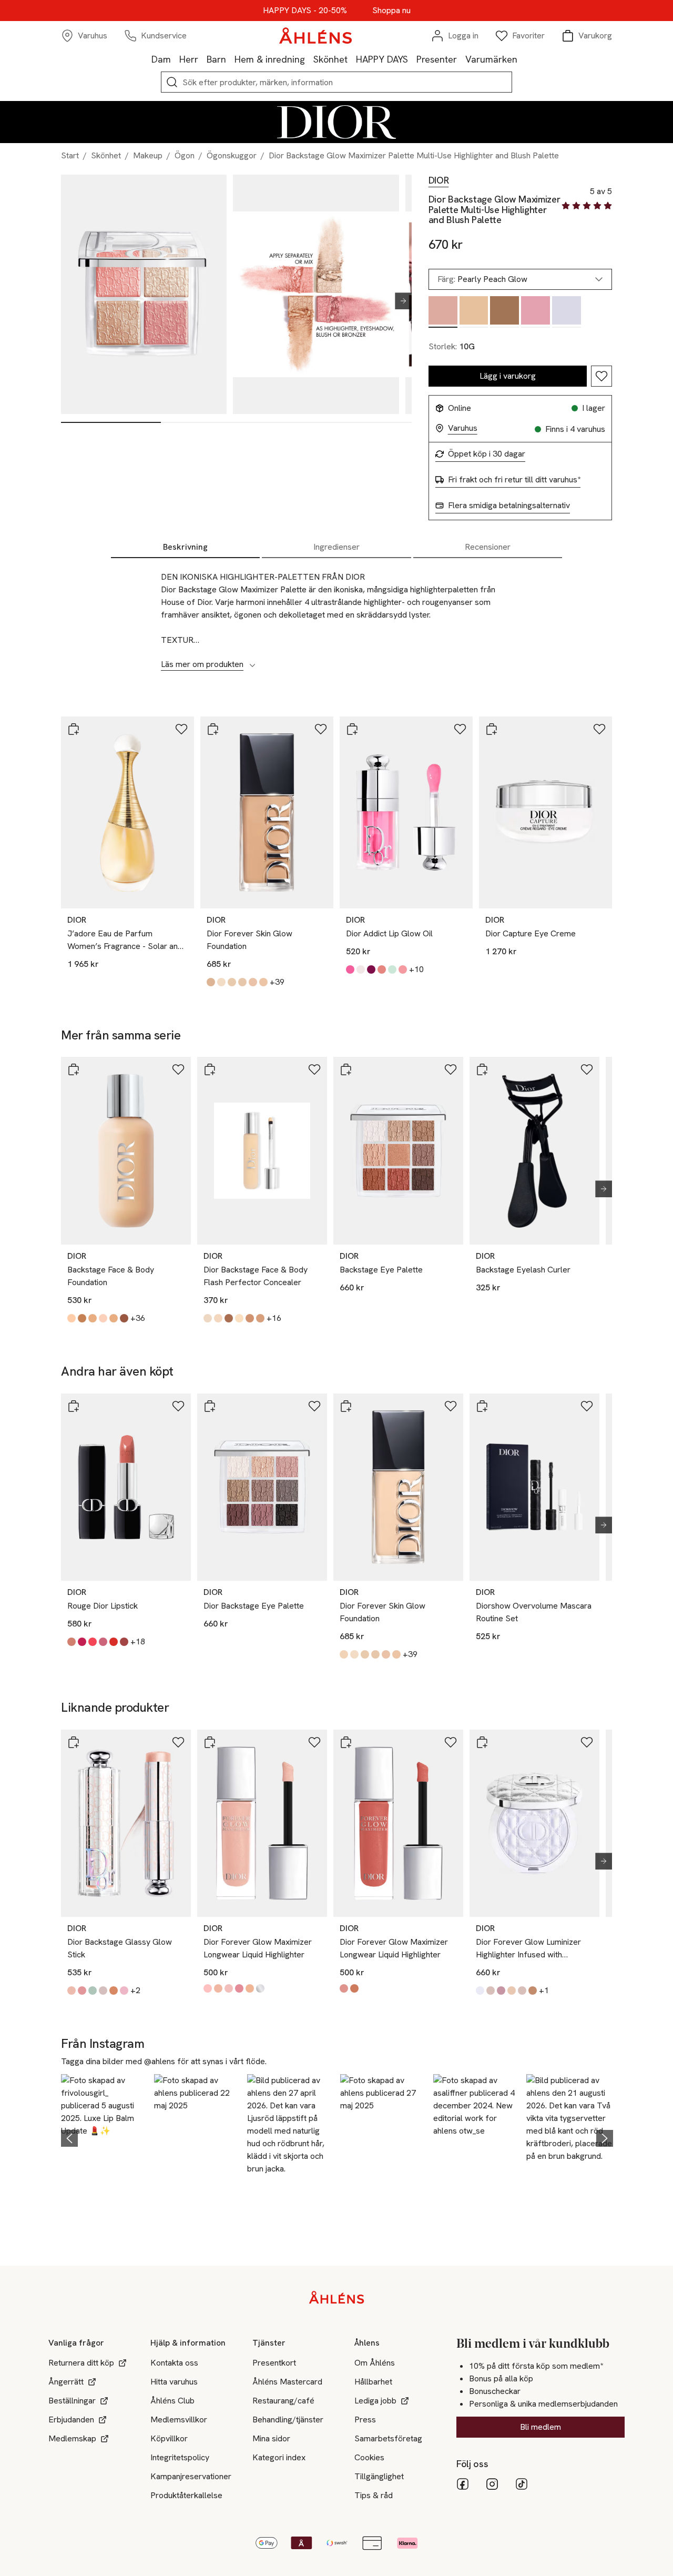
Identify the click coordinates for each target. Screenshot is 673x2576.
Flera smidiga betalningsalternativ (509, 506)
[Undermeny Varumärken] (522, 59)
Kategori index (279, 2457)
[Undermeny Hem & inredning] (309, 59)
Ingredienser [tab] (336, 547)
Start (70, 155)
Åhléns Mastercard (287, 2382)
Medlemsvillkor (179, 2420)
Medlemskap (72, 2438)
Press (365, 2420)
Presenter (437, 59)
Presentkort (274, 2363)
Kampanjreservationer (191, 2476)
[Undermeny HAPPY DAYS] (412, 59)
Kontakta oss (174, 2363)
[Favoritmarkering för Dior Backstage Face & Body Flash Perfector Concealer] (314, 1069)
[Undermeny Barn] (230, 59)
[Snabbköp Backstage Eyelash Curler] (482, 1069)
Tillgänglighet (379, 2476)
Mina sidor (271, 2438)
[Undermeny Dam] (175, 59)
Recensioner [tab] (488, 547)
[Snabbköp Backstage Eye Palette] (346, 1069)
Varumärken (491, 59)
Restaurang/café (283, 2401)
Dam (161, 59)
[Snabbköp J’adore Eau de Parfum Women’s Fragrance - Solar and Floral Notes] (74, 729)
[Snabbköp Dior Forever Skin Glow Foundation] (213, 729)
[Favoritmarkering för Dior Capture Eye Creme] (599, 729)
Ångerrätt (66, 2382)
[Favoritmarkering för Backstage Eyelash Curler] (587, 1069)
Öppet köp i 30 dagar (487, 454)
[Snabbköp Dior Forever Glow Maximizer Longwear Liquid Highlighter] (210, 1742)
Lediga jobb (375, 2401)
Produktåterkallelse (186, 2495)
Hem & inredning (270, 59)
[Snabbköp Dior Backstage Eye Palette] (210, 1406)
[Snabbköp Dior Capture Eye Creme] (492, 729)
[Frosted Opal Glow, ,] (567, 312)
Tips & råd (374, 2495)
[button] (104, 2137)
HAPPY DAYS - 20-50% (305, 11)
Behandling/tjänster (288, 2420)
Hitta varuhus (174, 2382)
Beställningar (72, 2401)
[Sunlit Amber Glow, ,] (504, 312)
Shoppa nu (391, 11)
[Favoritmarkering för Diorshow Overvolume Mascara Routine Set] (587, 1406)
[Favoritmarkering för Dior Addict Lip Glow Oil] (460, 729)
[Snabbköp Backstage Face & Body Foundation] (74, 1069)
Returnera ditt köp (81, 2363)
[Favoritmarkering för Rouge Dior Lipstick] (178, 1406)
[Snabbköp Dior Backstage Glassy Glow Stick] (74, 1742)
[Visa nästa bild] (399, 301)
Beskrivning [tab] (185, 547)
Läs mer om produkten (202, 664)
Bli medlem (541, 2427)
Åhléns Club (172, 2401)
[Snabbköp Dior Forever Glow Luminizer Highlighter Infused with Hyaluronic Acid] (482, 1742)
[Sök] (172, 82)
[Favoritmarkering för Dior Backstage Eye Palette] (314, 1406)
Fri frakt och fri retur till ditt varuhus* (514, 480)
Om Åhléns (375, 2363)
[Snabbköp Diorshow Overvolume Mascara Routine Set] (482, 1406)
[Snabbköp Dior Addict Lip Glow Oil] (352, 729)
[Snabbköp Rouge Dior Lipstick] (74, 1406)
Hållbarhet (373, 2382)
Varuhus (463, 428)
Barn (216, 59)
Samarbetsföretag (388, 2438)
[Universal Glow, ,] (474, 312)
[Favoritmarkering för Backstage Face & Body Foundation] (178, 1069)
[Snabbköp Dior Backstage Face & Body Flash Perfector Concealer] (210, 1069)
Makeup (148, 155)
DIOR (439, 180)
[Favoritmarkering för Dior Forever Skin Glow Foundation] (321, 729)
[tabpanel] (336, 615)
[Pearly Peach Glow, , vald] (443, 312)
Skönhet (330, 59)
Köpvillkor (169, 2438)
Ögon (185, 155)
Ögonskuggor (232, 155)
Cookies (369, 2457)
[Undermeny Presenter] (461, 59)
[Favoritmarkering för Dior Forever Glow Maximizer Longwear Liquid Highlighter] (314, 1742)
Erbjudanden (71, 2420)
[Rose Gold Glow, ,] (536, 312)
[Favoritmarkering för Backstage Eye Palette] (451, 1069)
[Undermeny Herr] (202, 59)
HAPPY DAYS (382, 59)
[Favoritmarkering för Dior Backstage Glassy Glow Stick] (178, 1742)
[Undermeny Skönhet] (352, 59)
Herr (189, 59)
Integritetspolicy (180, 2457)
